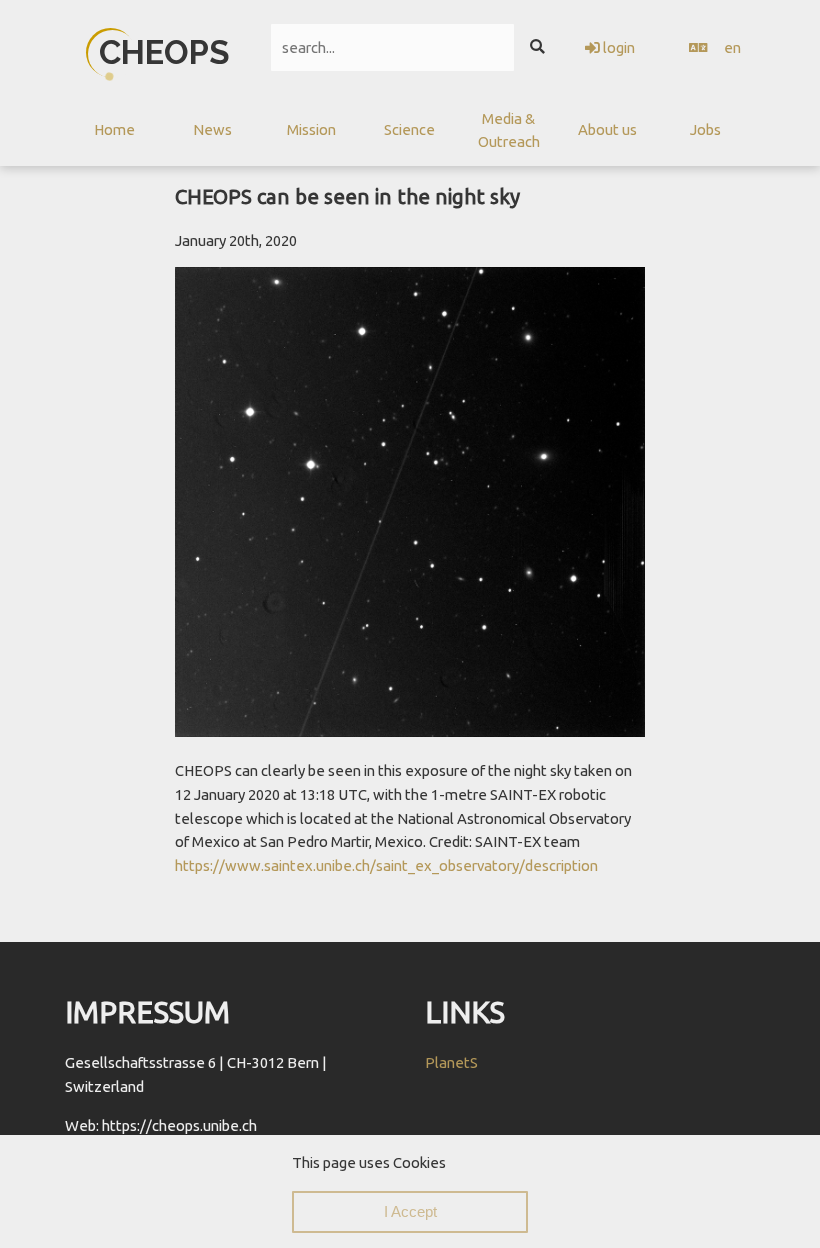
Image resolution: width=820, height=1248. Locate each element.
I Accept (410, 1212)
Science (409, 129)
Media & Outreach (509, 130)
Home (114, 129)
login (617, 47)
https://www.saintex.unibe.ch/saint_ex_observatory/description (386, 865)
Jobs (705, 129)
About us (607, 129)
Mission (311, 129)
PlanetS (451, 1062)
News (212, 129)
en (732, 47)
